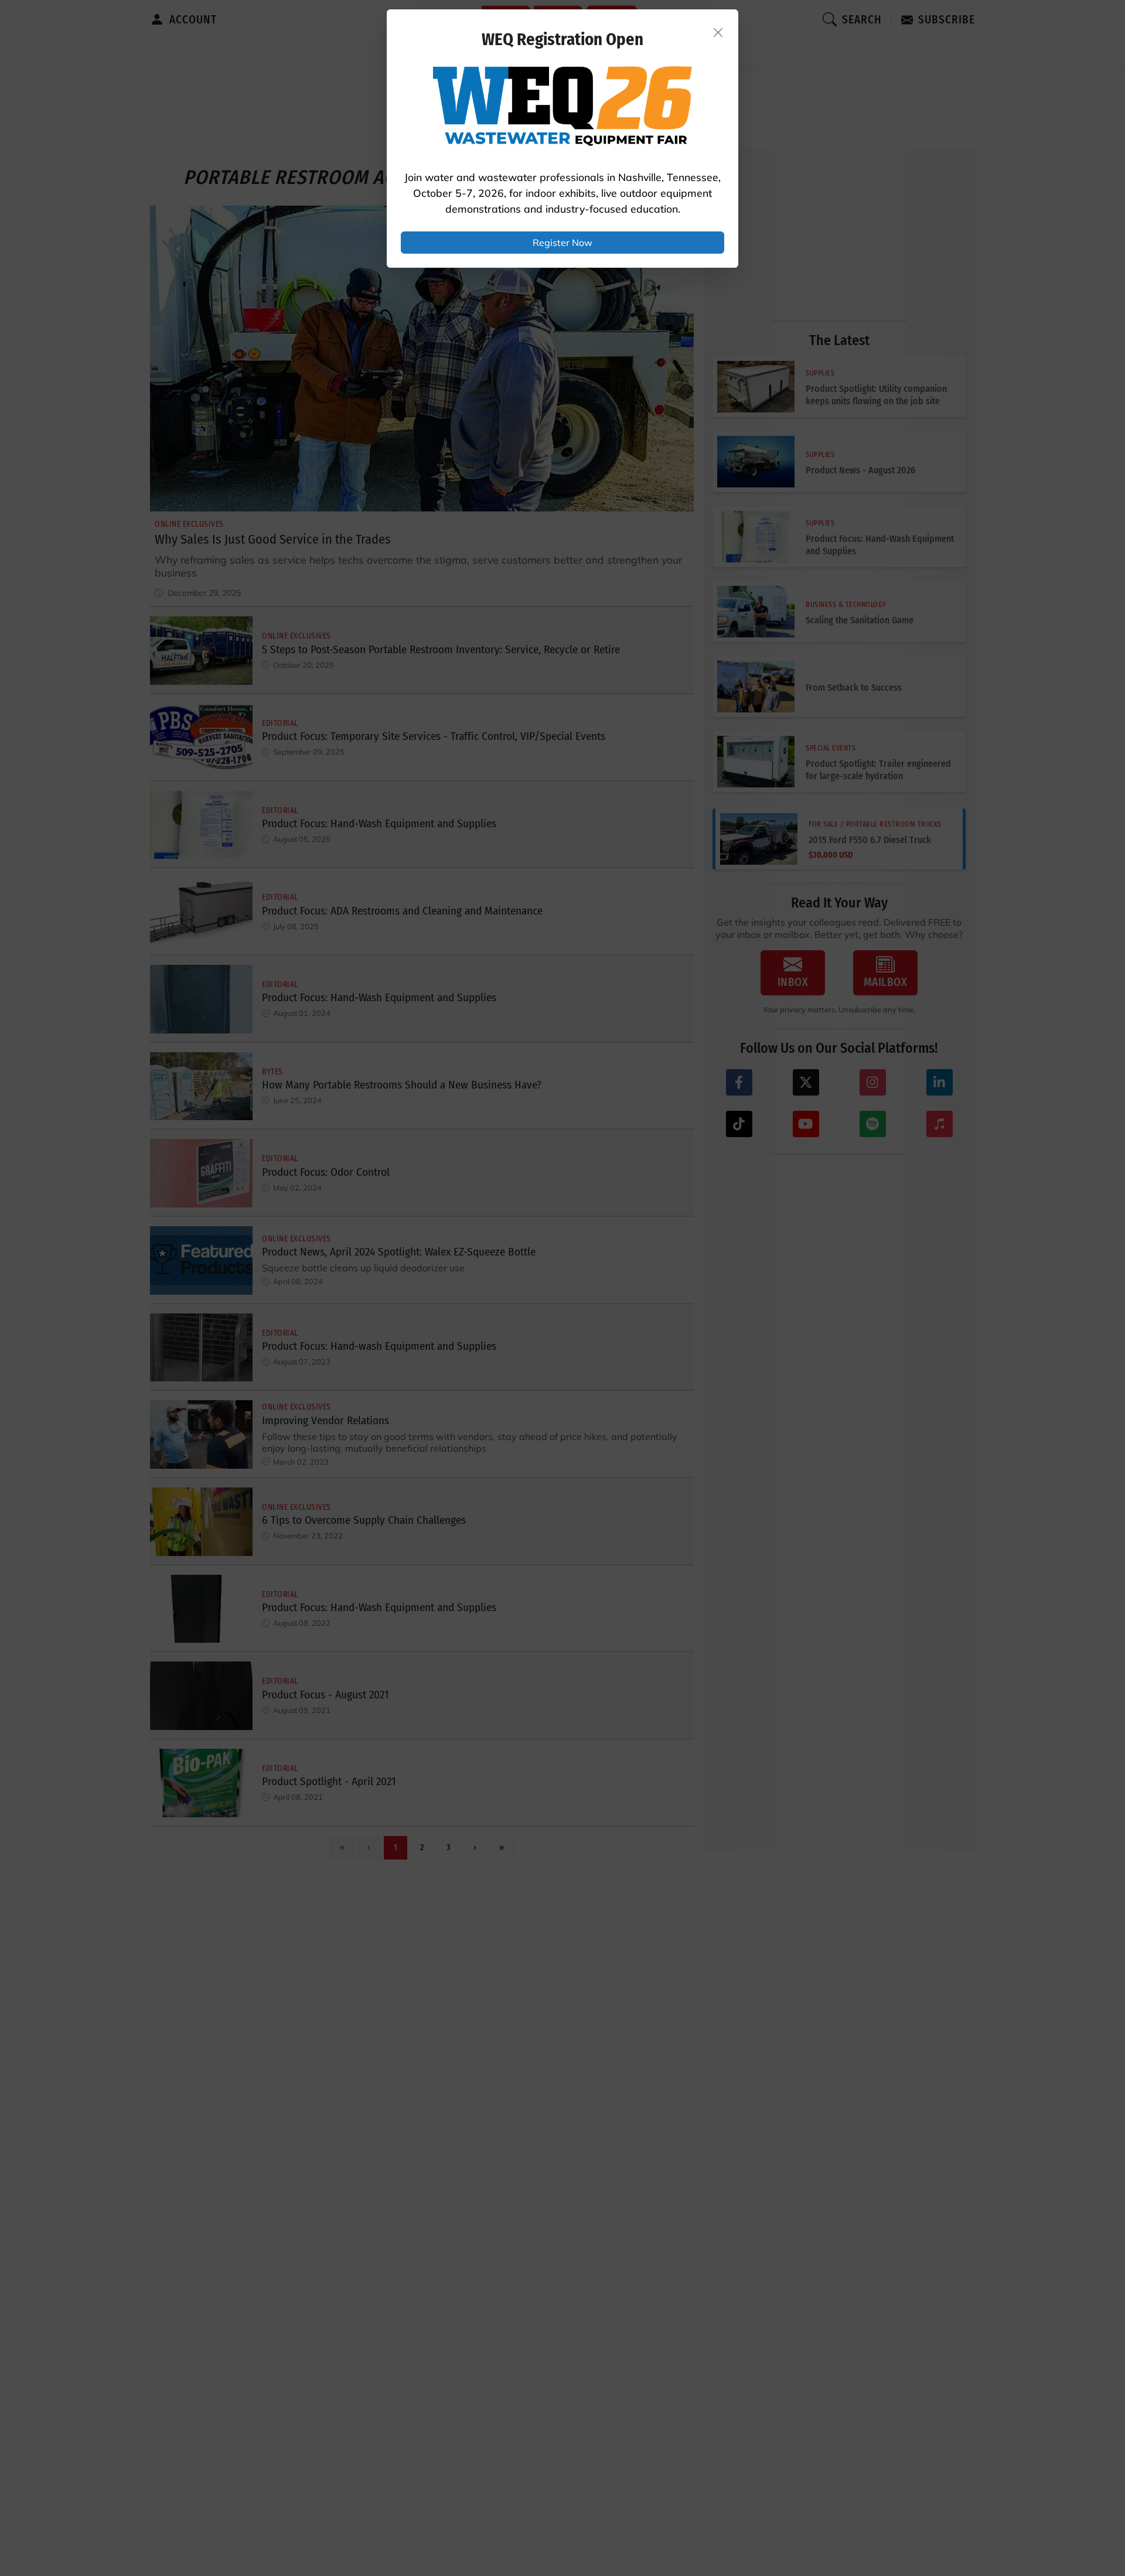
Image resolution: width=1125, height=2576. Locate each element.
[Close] (718, 32)
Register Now (562, 243)
